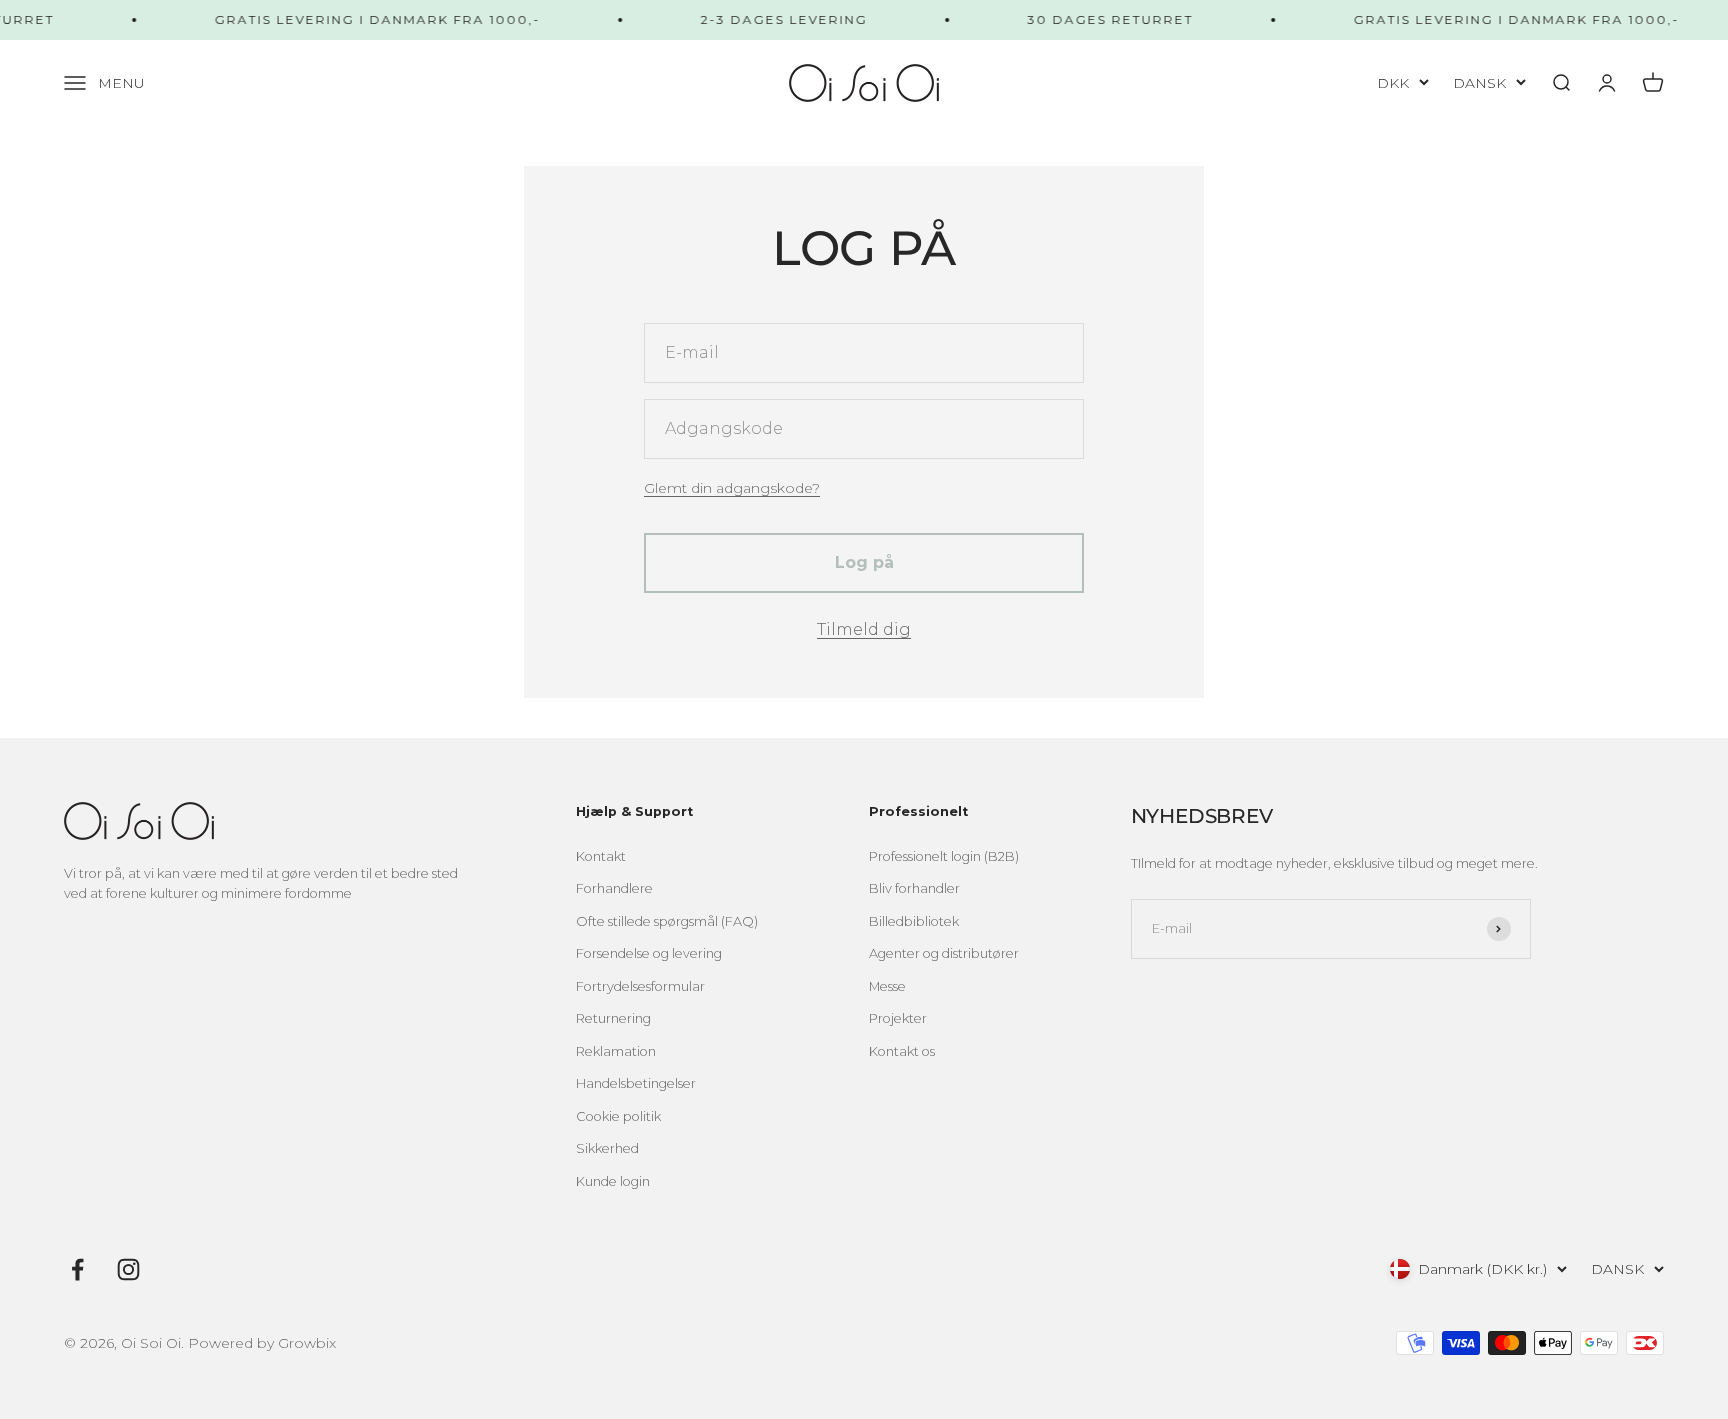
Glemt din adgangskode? (732, 488)
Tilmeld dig (864, 629)
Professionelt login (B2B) (944, 856)
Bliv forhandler (914, 888)
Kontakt (601, 856)
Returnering (613, 1018)
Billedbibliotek (914, 921)
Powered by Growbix (262, 1343)
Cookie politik (618, 1116)
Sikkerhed (607, 1148)
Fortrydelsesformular (640, 986)
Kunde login (613, 1181)
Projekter (898, 1018)
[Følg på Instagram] (128, 1269)
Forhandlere (614, 888)
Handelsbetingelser (636, 1083)
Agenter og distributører (944, 953)
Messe (887, 986)
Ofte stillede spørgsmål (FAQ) (667, 921)
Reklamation (616, 1051)
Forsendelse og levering (649, 953)
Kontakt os (902, 1051)
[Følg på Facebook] (77, 1269)
